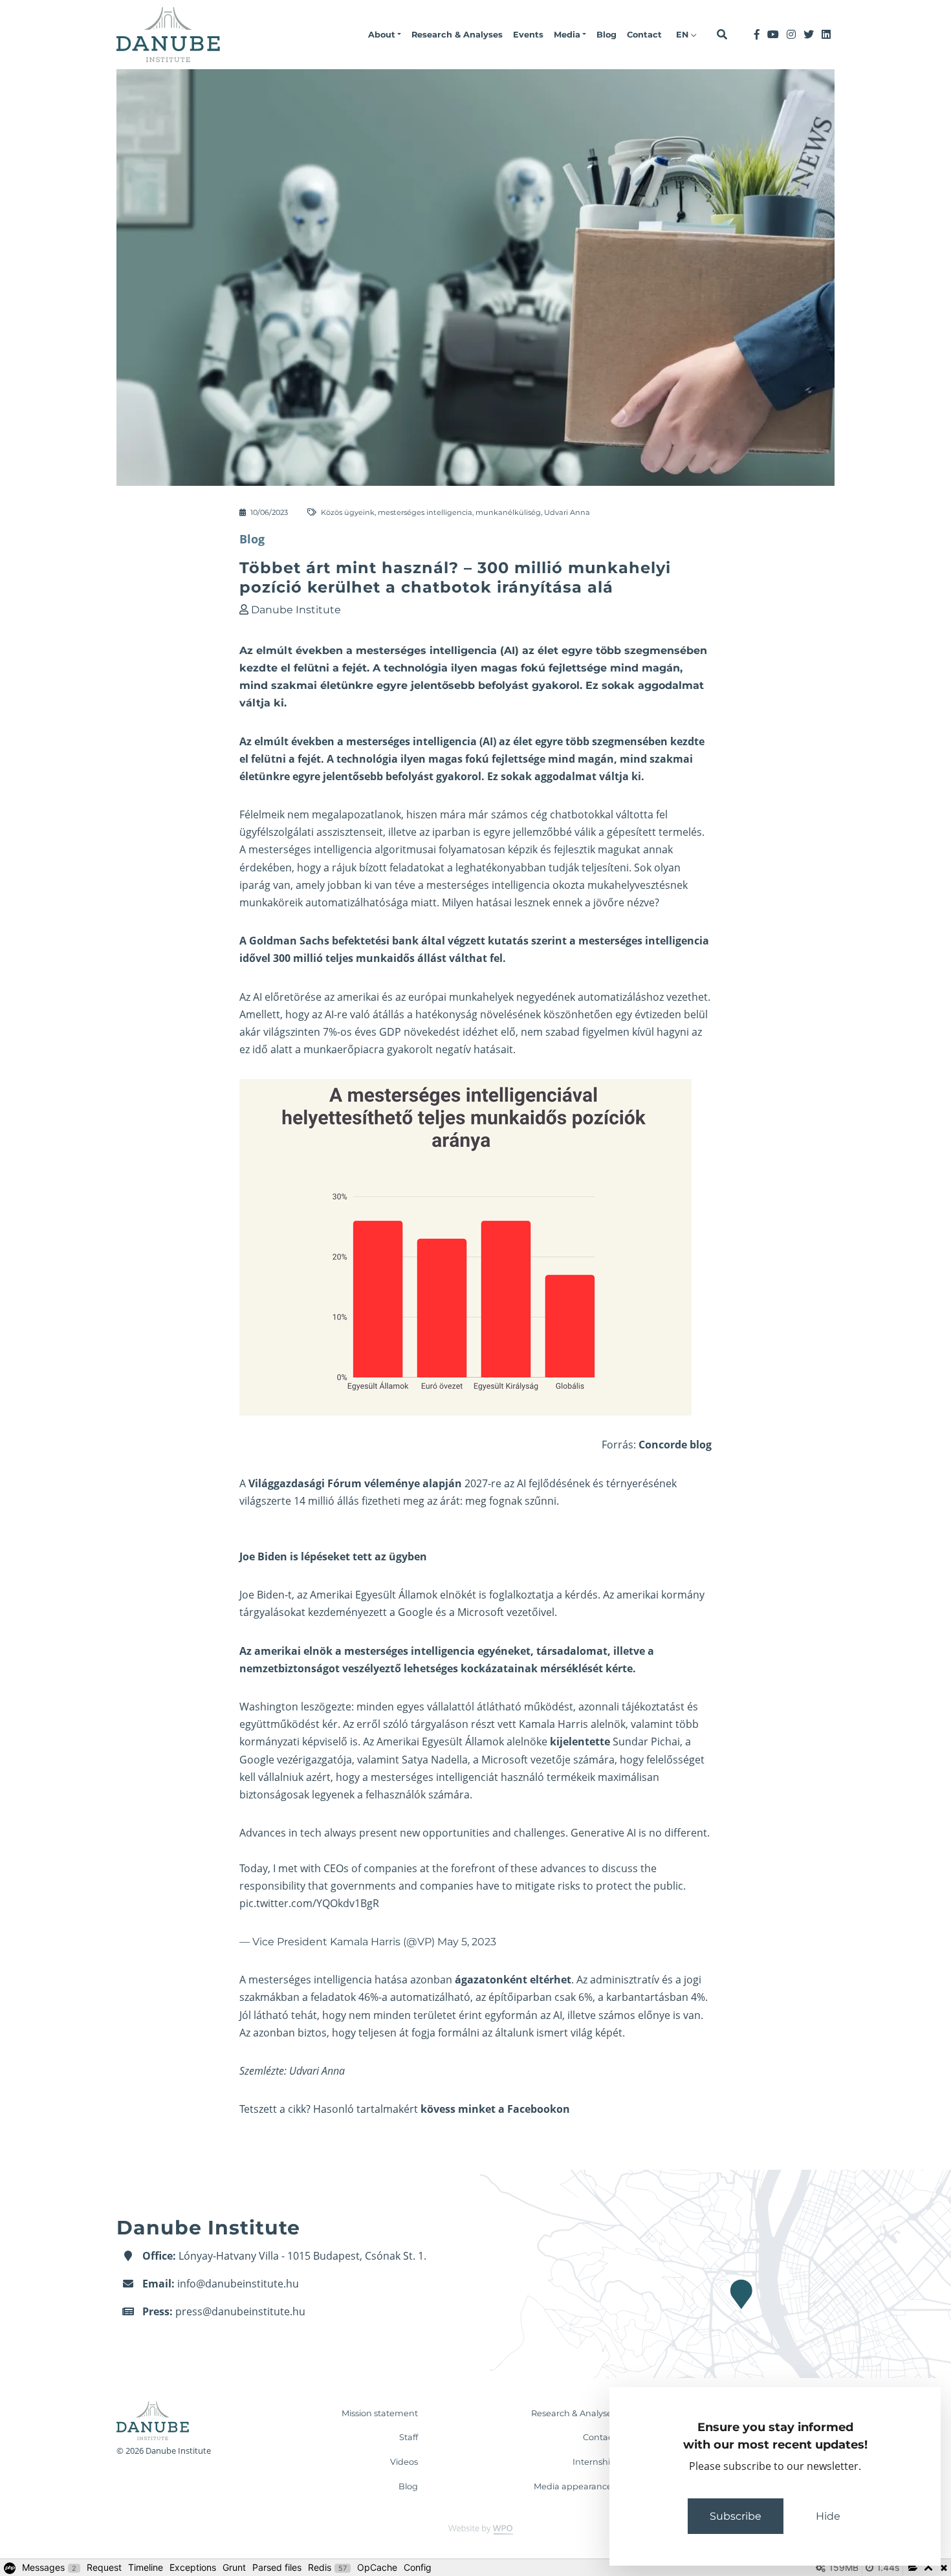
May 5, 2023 (467, 1942)
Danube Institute (296, 610)
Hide (828, 2516)
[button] (385, 35)
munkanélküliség (508, 512)
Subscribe (736, 2516)
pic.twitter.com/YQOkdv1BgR (309, 1903)
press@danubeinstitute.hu (240, 2311)
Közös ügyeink (348, 512)
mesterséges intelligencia (425, 512)
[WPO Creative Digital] (475, 2529)
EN (683, 35)
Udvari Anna (567, 512)
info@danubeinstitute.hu (238, 2284)
